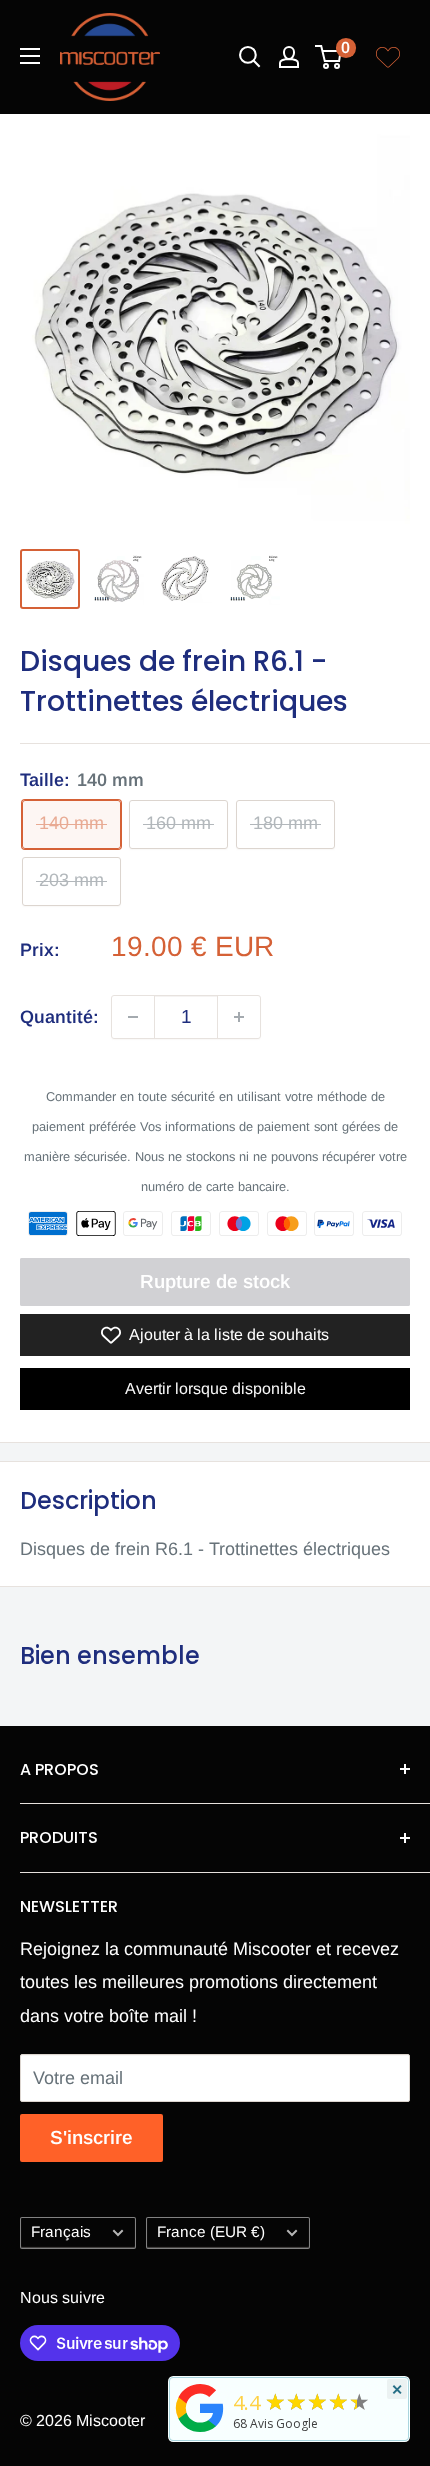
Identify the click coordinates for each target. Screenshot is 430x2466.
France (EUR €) (211, 2231)
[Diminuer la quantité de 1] (133, 1017)
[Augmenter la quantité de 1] (239, 1017)
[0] (329, 57)
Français (61, 2231)
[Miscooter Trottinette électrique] (200, 2431)
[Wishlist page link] (388, 57)
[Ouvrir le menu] (30, 56)
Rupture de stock (215, 1281)
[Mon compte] (289, 57)
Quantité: (59, 1017)
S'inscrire (91, 2137)
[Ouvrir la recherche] (250, 57)
